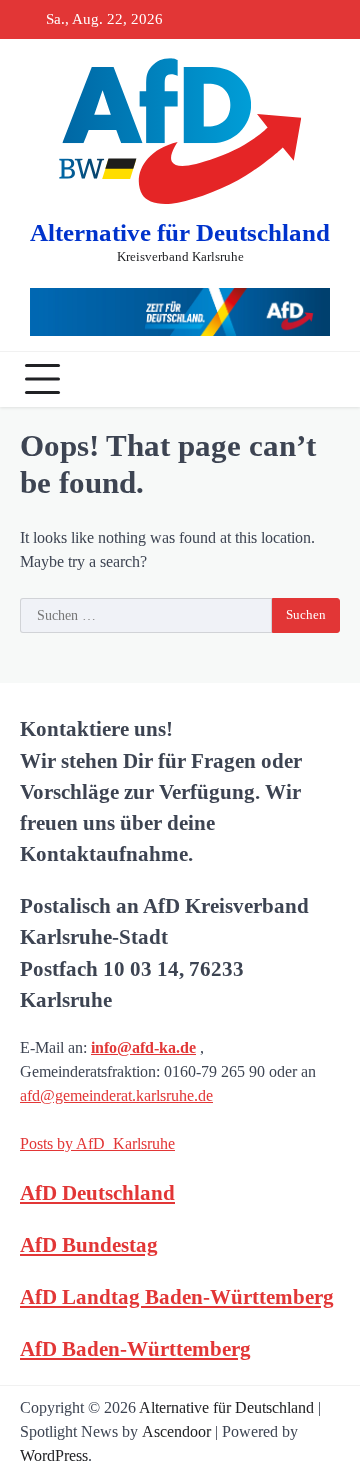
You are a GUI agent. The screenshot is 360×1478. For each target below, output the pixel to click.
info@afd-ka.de (143, 1047)
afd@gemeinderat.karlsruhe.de (116, 1095)
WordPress (54, 1455)
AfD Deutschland (97, 1192)
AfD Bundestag (89, 1244)
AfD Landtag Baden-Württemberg (177, 1296)
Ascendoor (176, 1431)
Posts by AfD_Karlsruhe (97, 1143)
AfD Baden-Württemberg (135, 1348)
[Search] (320, 379)
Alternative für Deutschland (180, 232)
